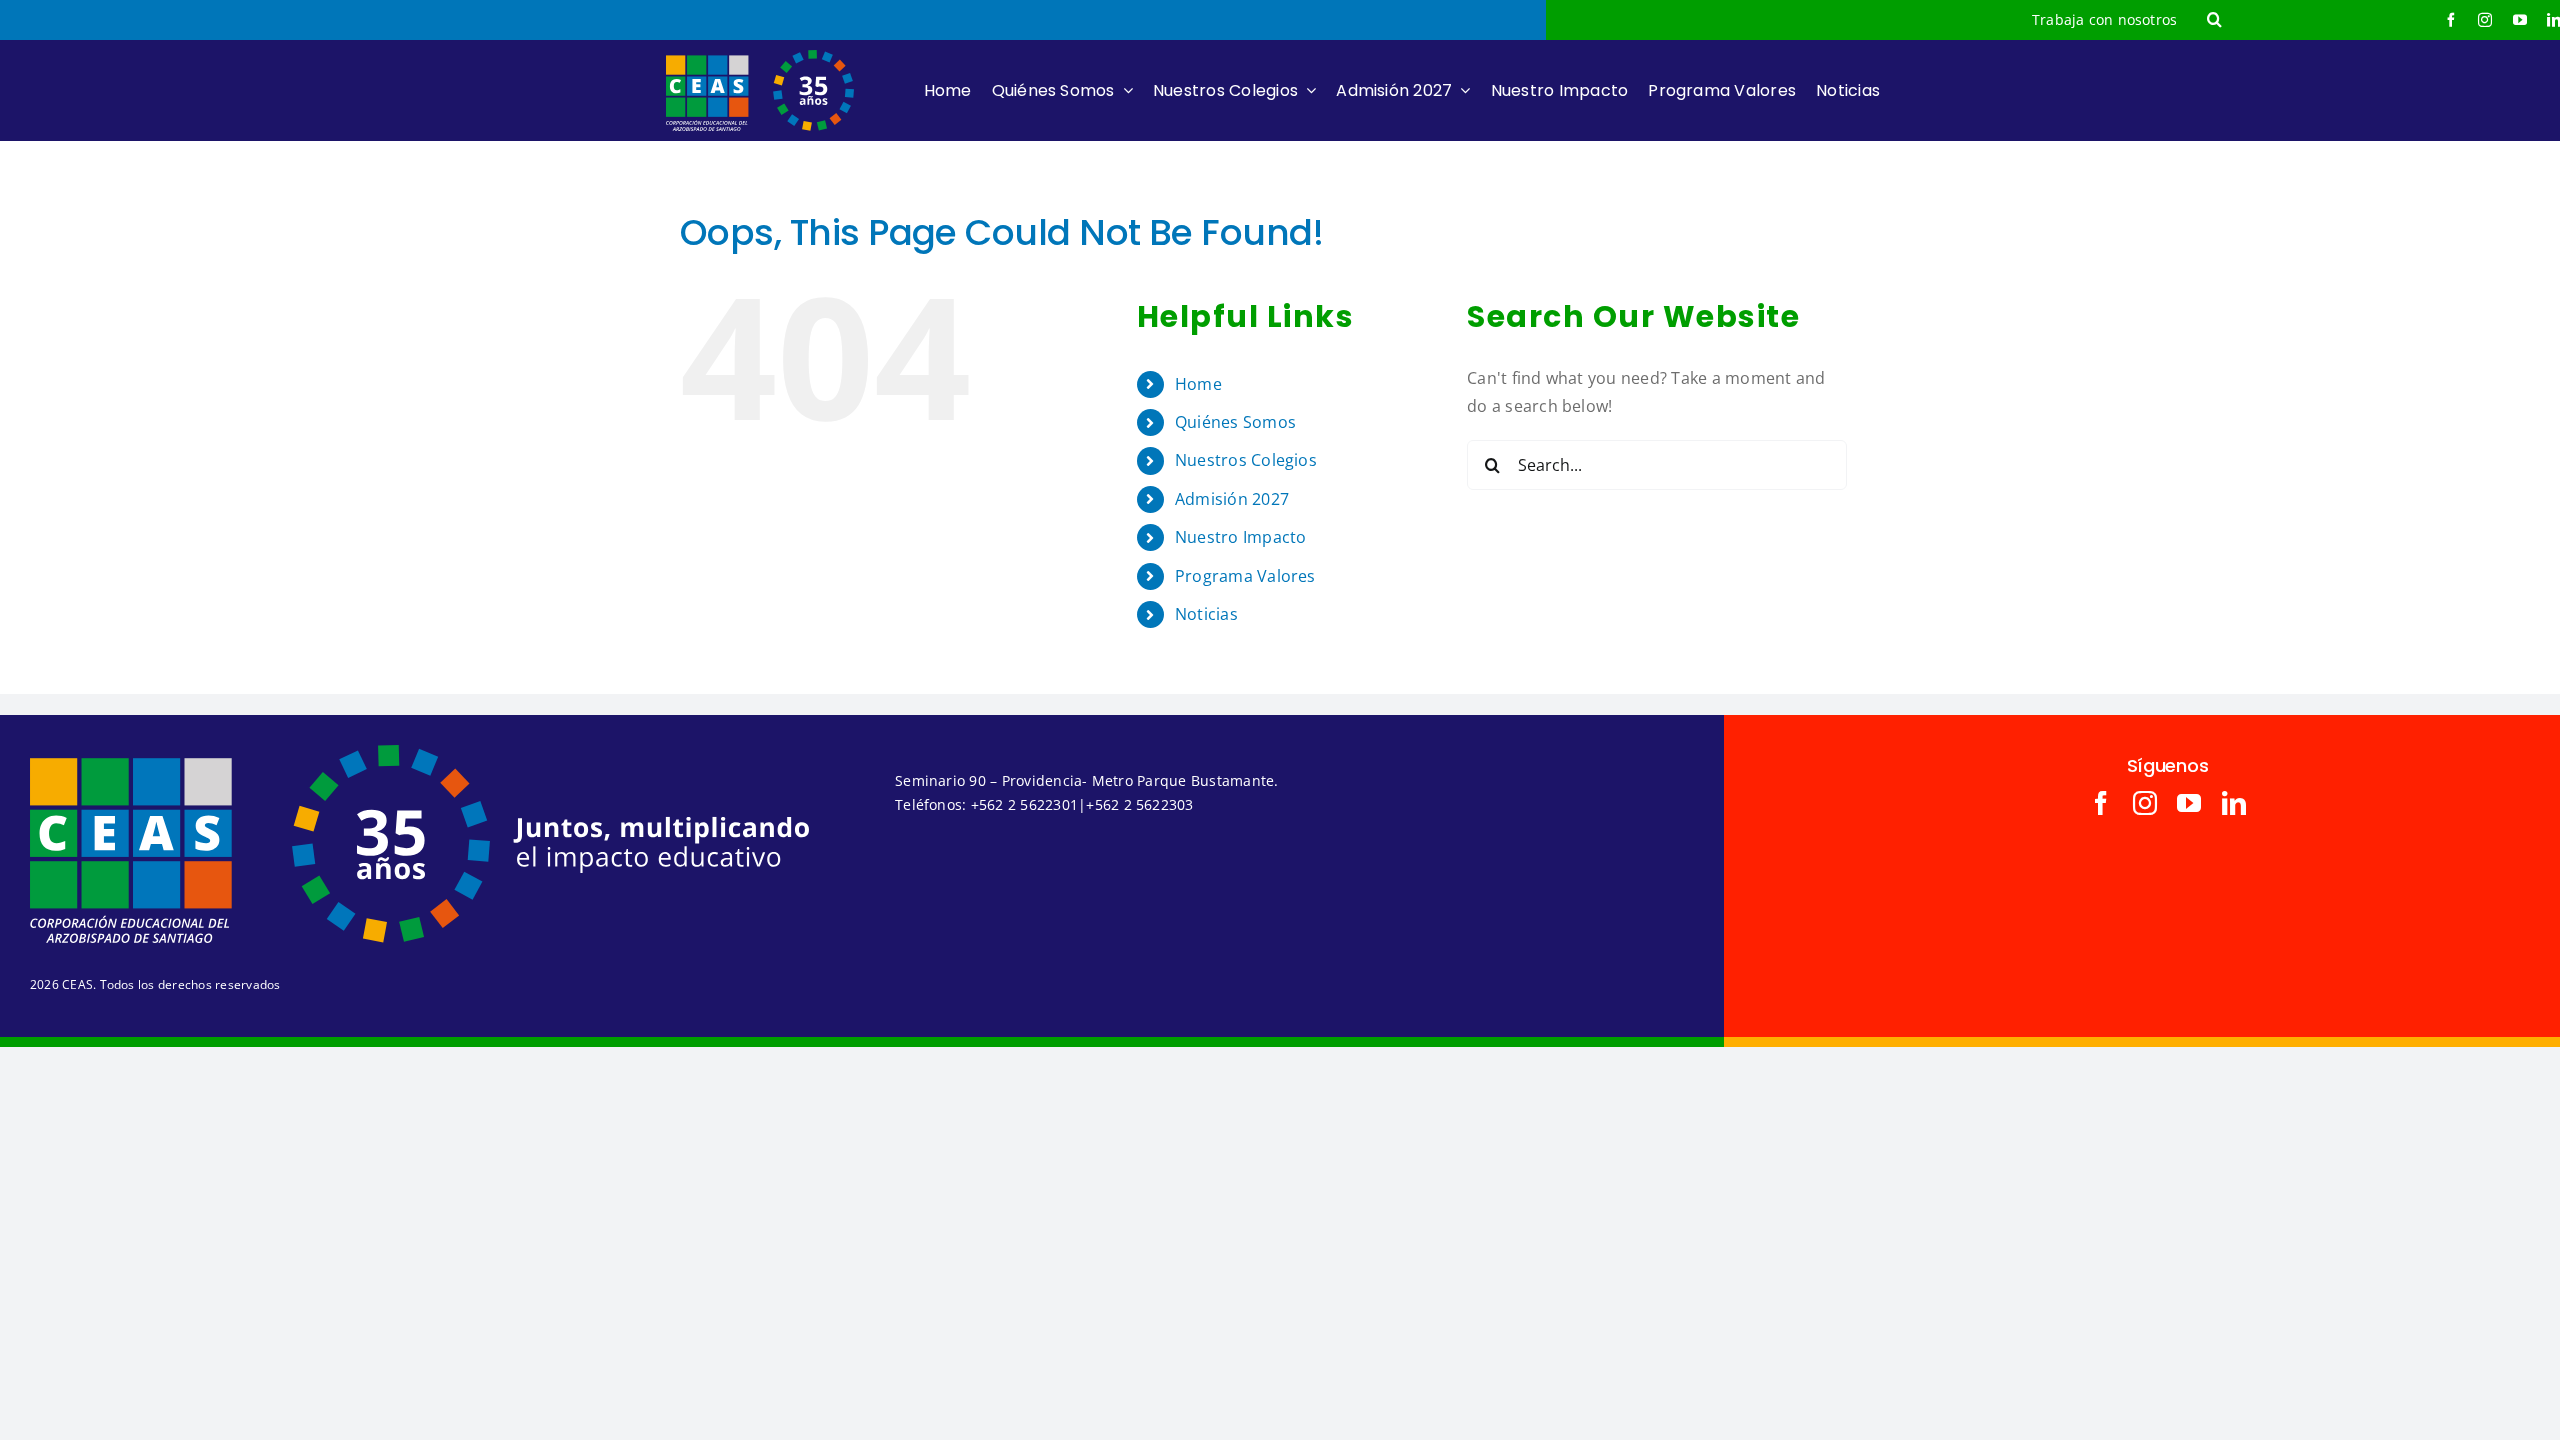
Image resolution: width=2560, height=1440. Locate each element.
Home (1198, 384)
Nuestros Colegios (1246, 460)
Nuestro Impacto (1241, 537)
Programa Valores (1245, 576)
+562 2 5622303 (1139, 804)
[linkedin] (2234, 803)
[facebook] (2451, 20)
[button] (2214, 20)
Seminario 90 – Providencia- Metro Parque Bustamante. (1086, 780)
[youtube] (2520, 20)
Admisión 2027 (1232, 499)
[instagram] (2485, 20)
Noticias (1206, 614)
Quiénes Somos (1235, 422)
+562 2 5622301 (1024, 804)
